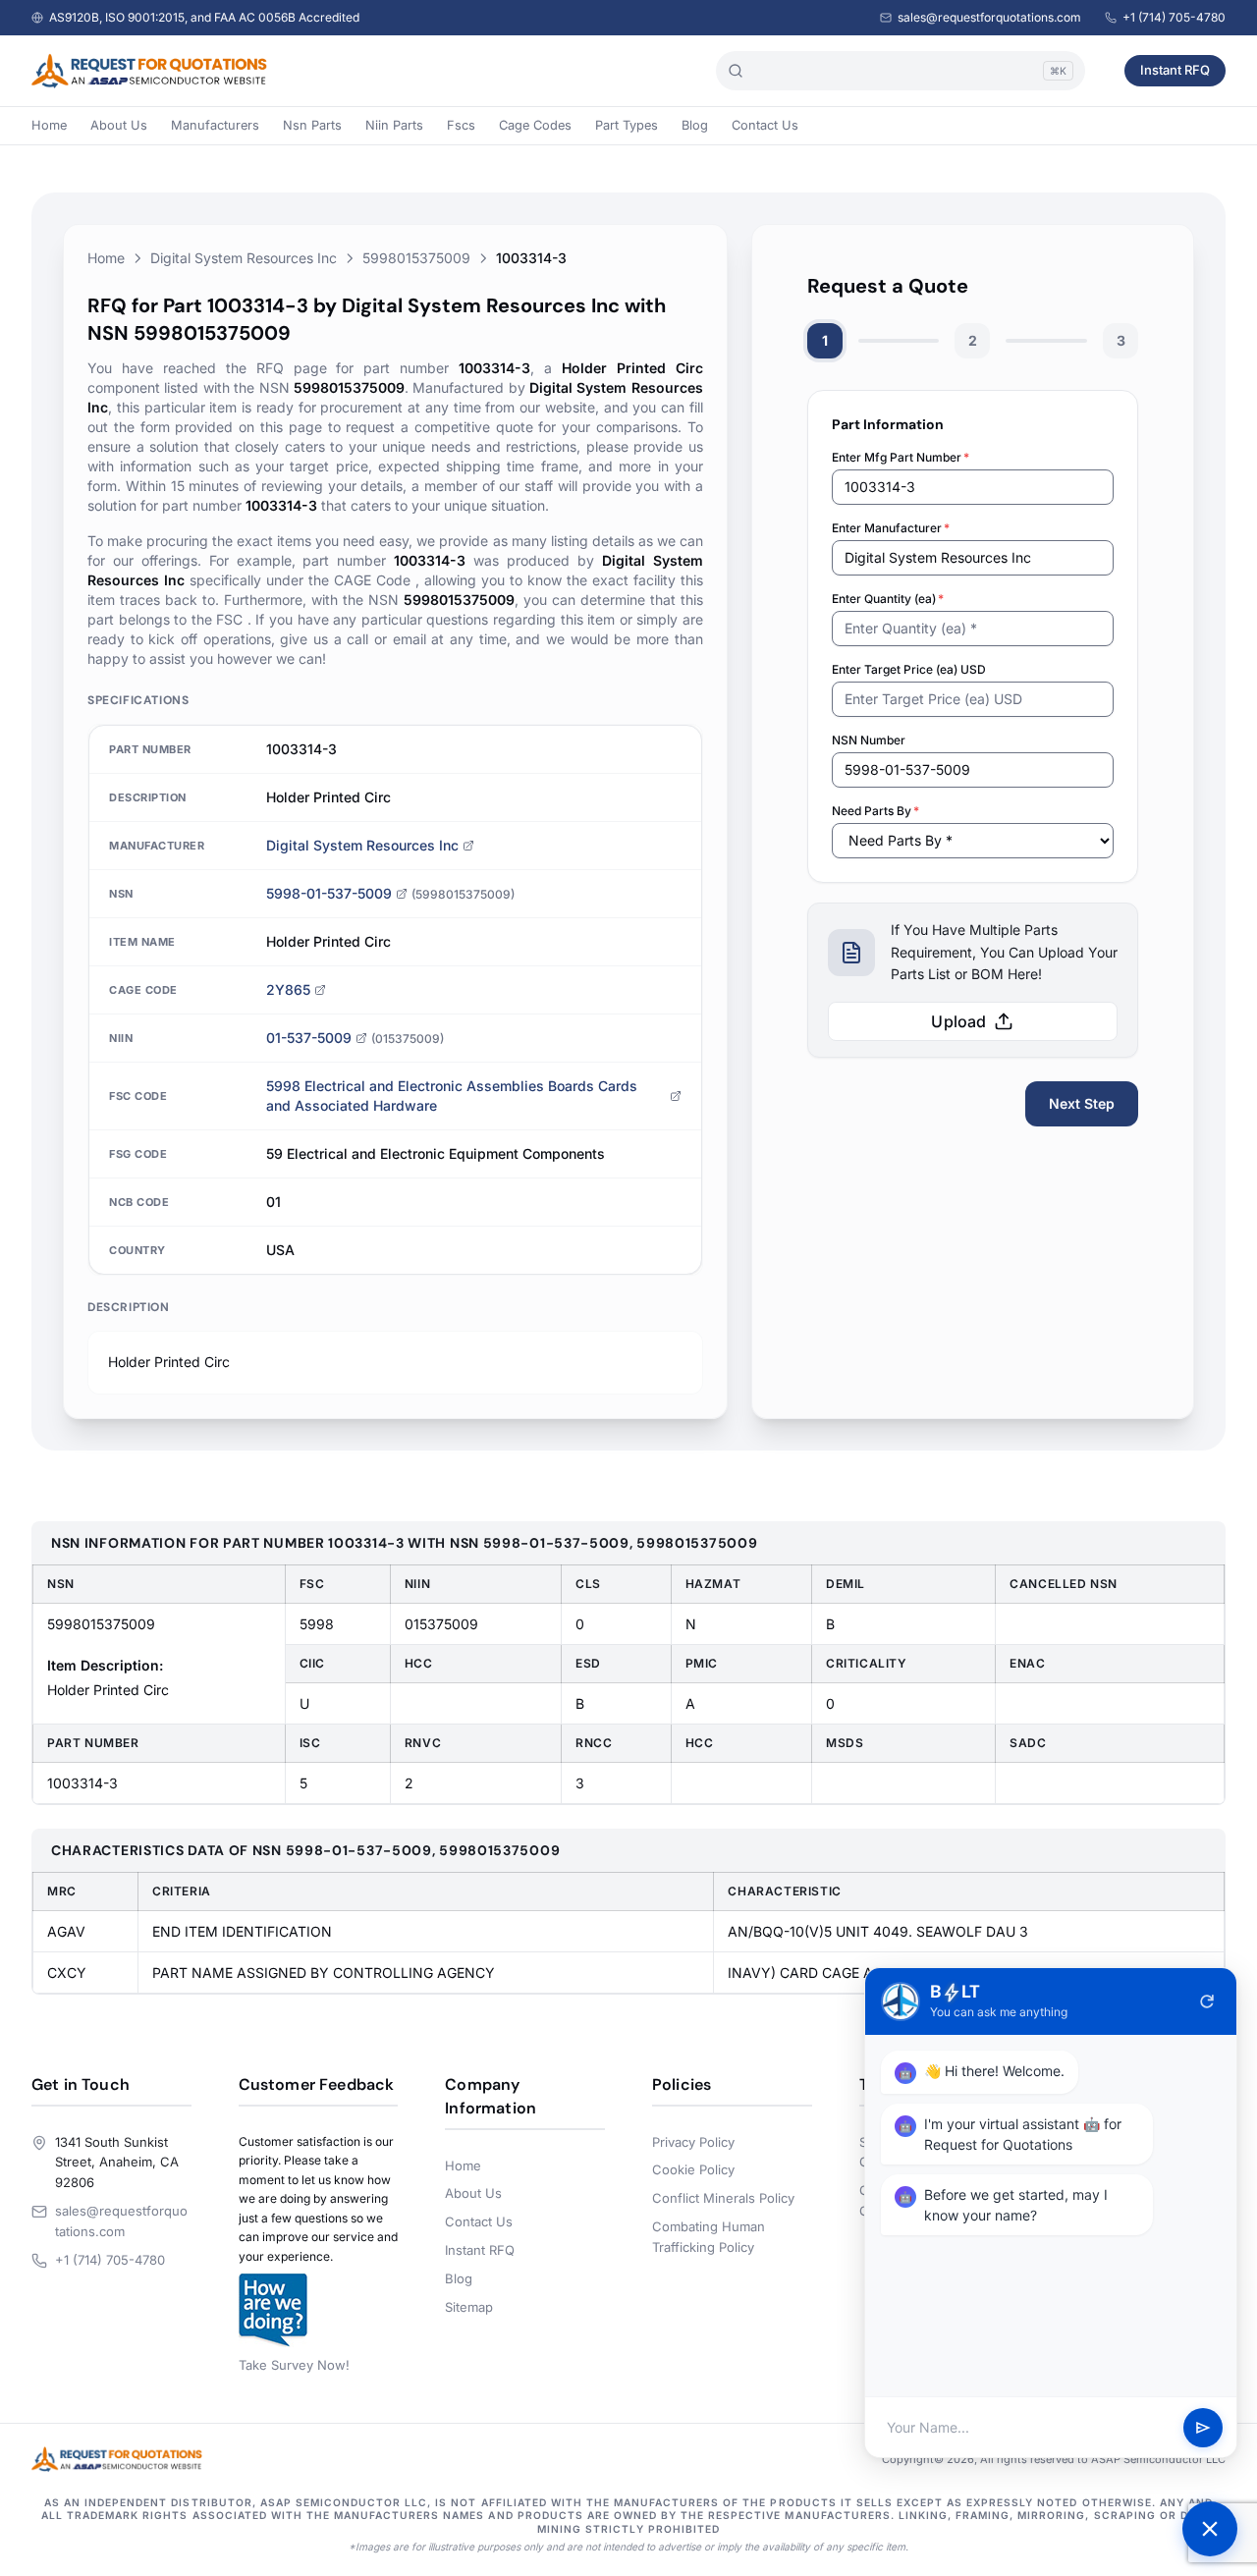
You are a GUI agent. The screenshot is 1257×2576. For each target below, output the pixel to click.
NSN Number (869, 740)
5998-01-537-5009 (329, 893)
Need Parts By (875, 811)
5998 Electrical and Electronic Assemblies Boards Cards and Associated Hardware (452, 1096)
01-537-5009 (309, 1038)
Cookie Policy (693, 2169)
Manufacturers (215, 125)
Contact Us (765, 125)
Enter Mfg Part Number (901, 457)
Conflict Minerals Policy (723, 2198)
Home (49, 125)
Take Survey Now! (294, 2365)
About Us (119, 125)
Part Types (627, 125)
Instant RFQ (1175, 70)
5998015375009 (416, 258)
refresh (1207, 2001)
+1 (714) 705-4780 (1174, 17)
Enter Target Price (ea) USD (909, 669)
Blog (695, 125)
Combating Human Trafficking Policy (709, 2237)
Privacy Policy (693, 2142)
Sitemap (469, 2307)
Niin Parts (394, 125)
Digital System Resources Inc (244, 258)
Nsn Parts (312, 125)
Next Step (1082, 1103)
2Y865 (288, 989)
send (1203, 2428)
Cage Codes (535, 125)
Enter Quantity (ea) (888, 599)
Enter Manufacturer (891, 528)
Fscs (461, 125)
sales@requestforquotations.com (989, 17)
